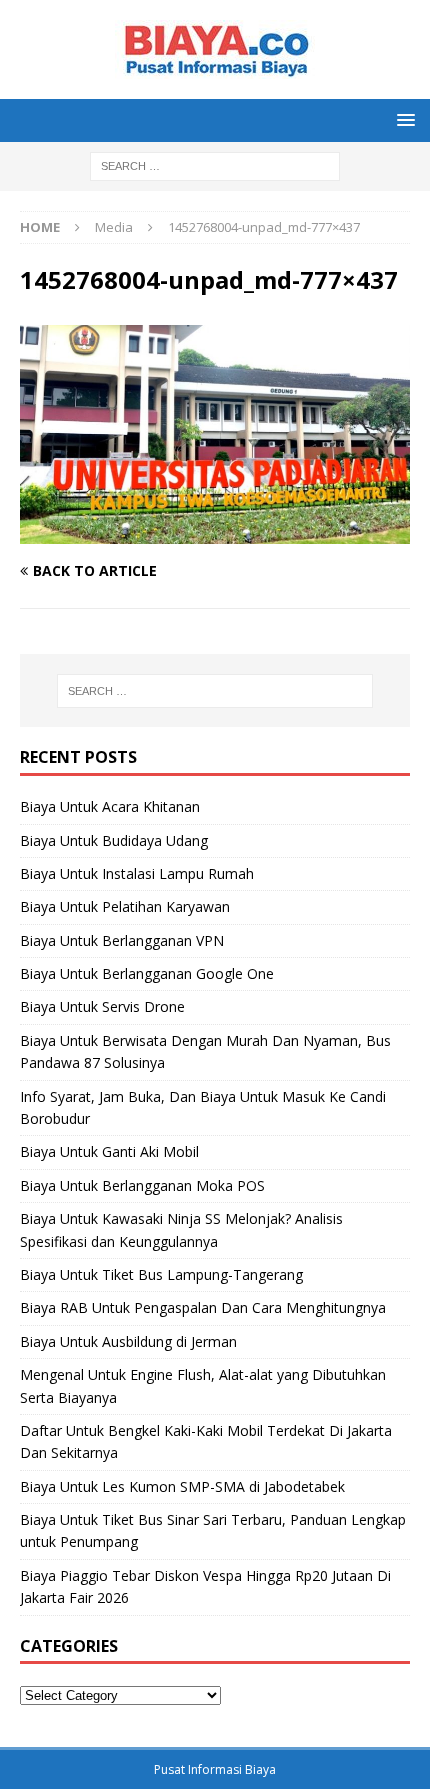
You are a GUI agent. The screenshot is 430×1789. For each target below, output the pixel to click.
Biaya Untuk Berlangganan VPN (122, 940)
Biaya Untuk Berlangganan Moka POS (142, 1185)
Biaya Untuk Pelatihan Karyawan (125, 906)
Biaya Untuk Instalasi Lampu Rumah (137, 873)
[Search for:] (215, 164)
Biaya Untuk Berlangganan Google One (147, 973)
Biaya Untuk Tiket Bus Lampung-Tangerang (161, 1274)
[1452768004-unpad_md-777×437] (215, 532)
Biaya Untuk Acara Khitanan (110, 806)
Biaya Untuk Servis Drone (102, 1006)
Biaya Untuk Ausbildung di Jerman (128, 1341)
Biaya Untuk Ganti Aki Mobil (109, 1151)
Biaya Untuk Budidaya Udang (114, 840)
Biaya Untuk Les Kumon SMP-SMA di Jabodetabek (182, 1486)
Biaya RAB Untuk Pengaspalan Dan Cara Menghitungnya (203, 1307)
